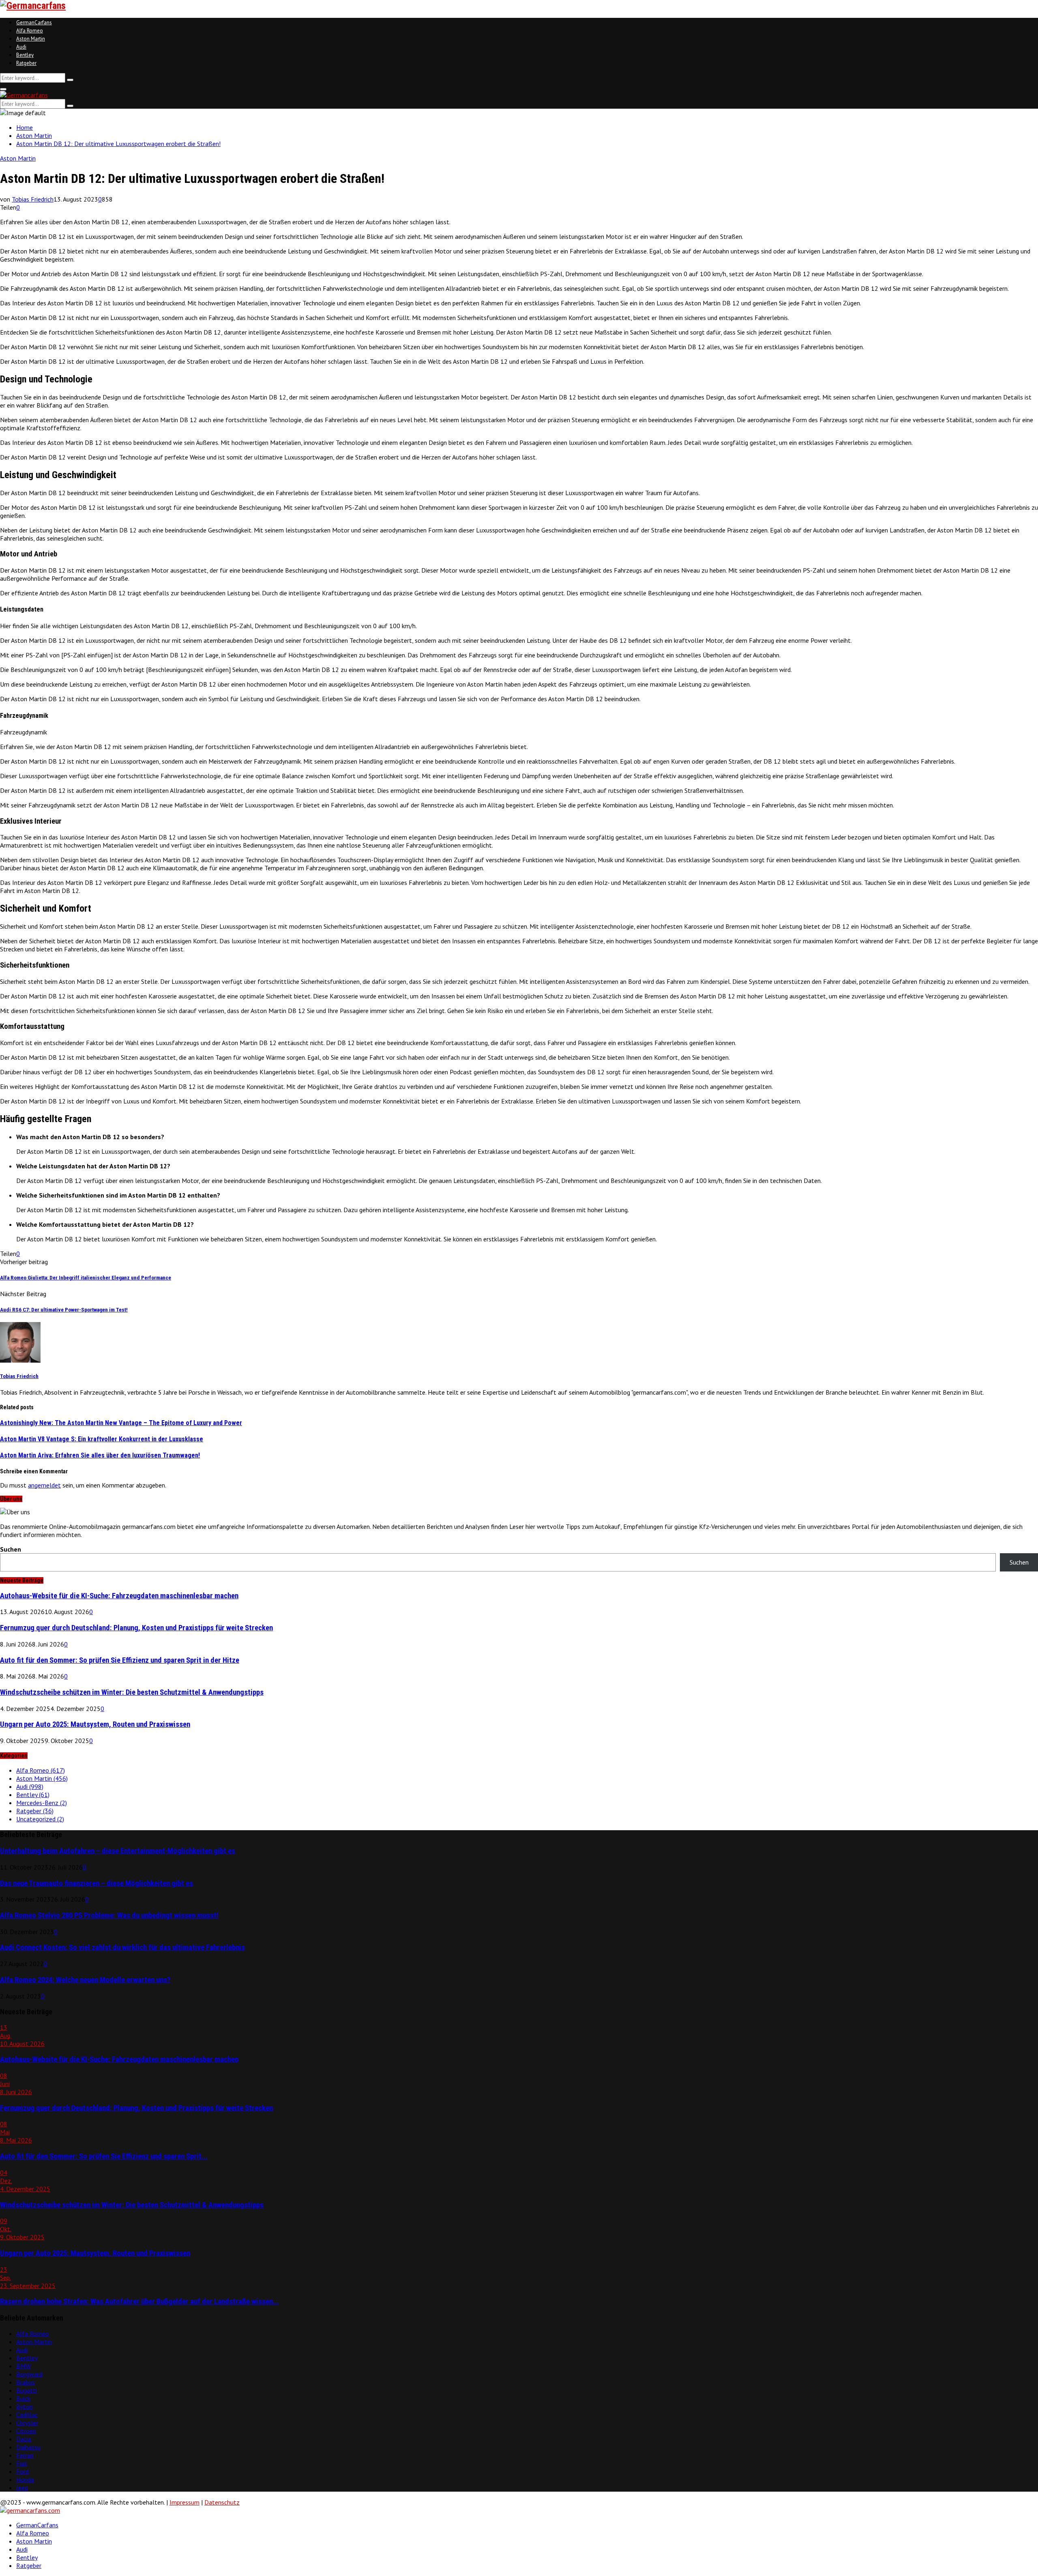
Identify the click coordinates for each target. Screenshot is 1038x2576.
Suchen (11, 1549)
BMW (24, 2366)
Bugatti (27, 2390)
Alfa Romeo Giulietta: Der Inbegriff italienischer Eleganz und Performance (86, 1278)
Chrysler (27, 2423)
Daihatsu (28, 2447)
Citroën (26, 2431)
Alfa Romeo (30, 31)
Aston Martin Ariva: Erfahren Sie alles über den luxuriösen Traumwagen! (100, 1455)
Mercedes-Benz (42, 1803)
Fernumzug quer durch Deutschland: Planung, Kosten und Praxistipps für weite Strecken (136, 1628)
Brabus (26, 2382)
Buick (23, 2398)
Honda (25, 2479)
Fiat (22, 2463)
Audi (21, 47)
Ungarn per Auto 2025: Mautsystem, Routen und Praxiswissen (95, 1724)
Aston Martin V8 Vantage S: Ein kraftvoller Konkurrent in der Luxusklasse (102, 1439)
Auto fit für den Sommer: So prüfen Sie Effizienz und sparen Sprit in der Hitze (120, 1660)
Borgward (29, 2374)
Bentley (25, 55)
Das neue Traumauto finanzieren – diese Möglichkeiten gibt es (97, 1883)
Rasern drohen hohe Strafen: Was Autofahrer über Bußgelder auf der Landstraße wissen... (139, 2301)
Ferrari (25, 2455)
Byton (25, 2406)
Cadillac (27, 2415)
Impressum (184, 2502)
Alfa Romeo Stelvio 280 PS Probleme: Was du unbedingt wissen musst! (109, 1915)
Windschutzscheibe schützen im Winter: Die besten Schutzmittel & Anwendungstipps (132, 1692)
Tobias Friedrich (33, 199)
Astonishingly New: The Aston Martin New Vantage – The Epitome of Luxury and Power (121, 1423)
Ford (23, 2471)
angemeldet (44, 1485)
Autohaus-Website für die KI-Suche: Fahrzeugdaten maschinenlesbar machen (119, 1596)
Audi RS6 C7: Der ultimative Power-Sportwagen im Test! (64, 1310)
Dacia (24, 2439)
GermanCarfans (34, 23)
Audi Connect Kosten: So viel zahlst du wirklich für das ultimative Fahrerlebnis (122, 1947)
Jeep (22, 2488)
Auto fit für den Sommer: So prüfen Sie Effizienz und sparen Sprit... (104, 2156)
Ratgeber (26, 63)
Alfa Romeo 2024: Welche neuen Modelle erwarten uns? (85, 1980)
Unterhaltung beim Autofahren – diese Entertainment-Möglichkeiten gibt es (118, 1851)
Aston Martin (31, 39)
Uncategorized (40, 1819)
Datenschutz (222, 2502)
